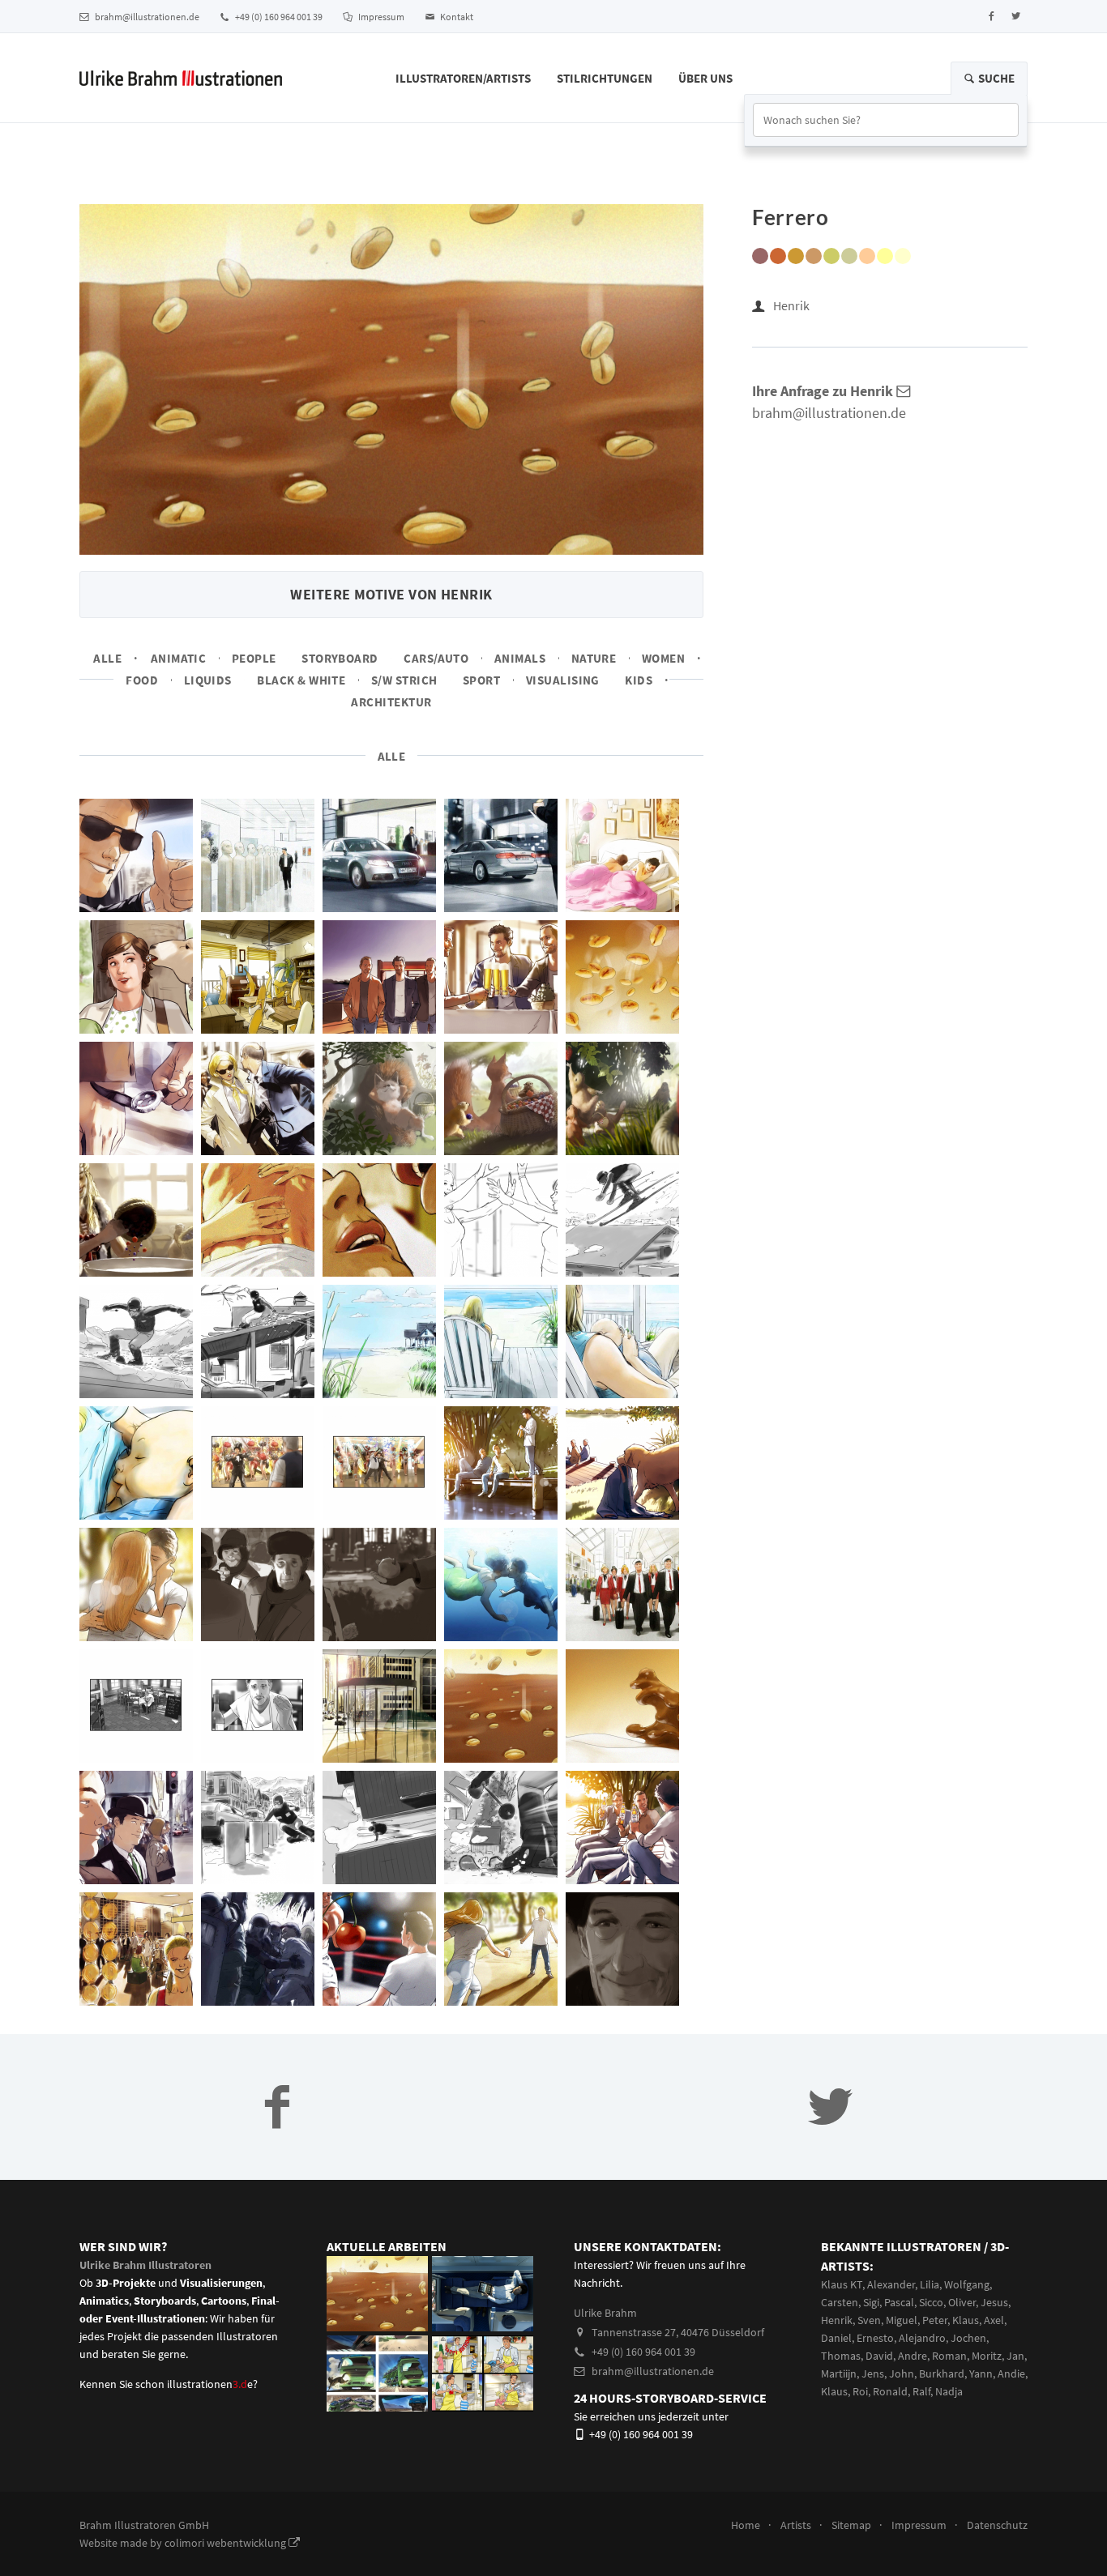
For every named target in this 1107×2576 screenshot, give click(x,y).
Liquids (208, 680)
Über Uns (705, 78)
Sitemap (851, 2525)
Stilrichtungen (605, 78)
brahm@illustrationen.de (146, 17)
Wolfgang (967, 2284)
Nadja (949, 2391)
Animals (520, 658)
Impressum (380, 17)
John (902, 2373)
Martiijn (839, 2373)
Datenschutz (997, 2525)
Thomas (841, 2356)
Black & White (301, 680)
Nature (594, 658)
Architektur (391, 702)
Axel (994, 2320)
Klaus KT (842, 2284)
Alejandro (922, 2338)
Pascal (899, 2302)
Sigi (871, 2302)
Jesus (994, 2302)
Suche (995, 78)
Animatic (179, 658)
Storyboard (340, 658)
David (879, 2356)
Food (142, 680)
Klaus (966, 2320)
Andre (913, 2356)
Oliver (962, 2302)
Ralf (921, 2391)
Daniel (836, 2338)
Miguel (902, 2320)
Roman (949, 2356)
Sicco (931, 2302)
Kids (639, 680)
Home (746, 2525)
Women (663, 658)
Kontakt (456, 17)
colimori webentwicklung (227, 2543)
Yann (981, 2373)
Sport (481, 680)
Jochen (968, 2338)
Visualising (563, 680)
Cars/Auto (436, 658)
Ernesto (875, 2338)
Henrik (791, 305)
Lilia (930, 2284)
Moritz (987, 2356)
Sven (869, 2320)
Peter (935, 2320)
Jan (1015, 2356)
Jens (873, 2373)
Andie (1011, 2373)
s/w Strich (404, 680)
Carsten (840, 2302)
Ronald (890, 2391)
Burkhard (942, 2373)
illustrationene (210, 2384)
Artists (796, 2525)
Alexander (891, 2284)
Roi (860, 2391)
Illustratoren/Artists (463, 78)
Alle (107, 658)
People (254, 658)
